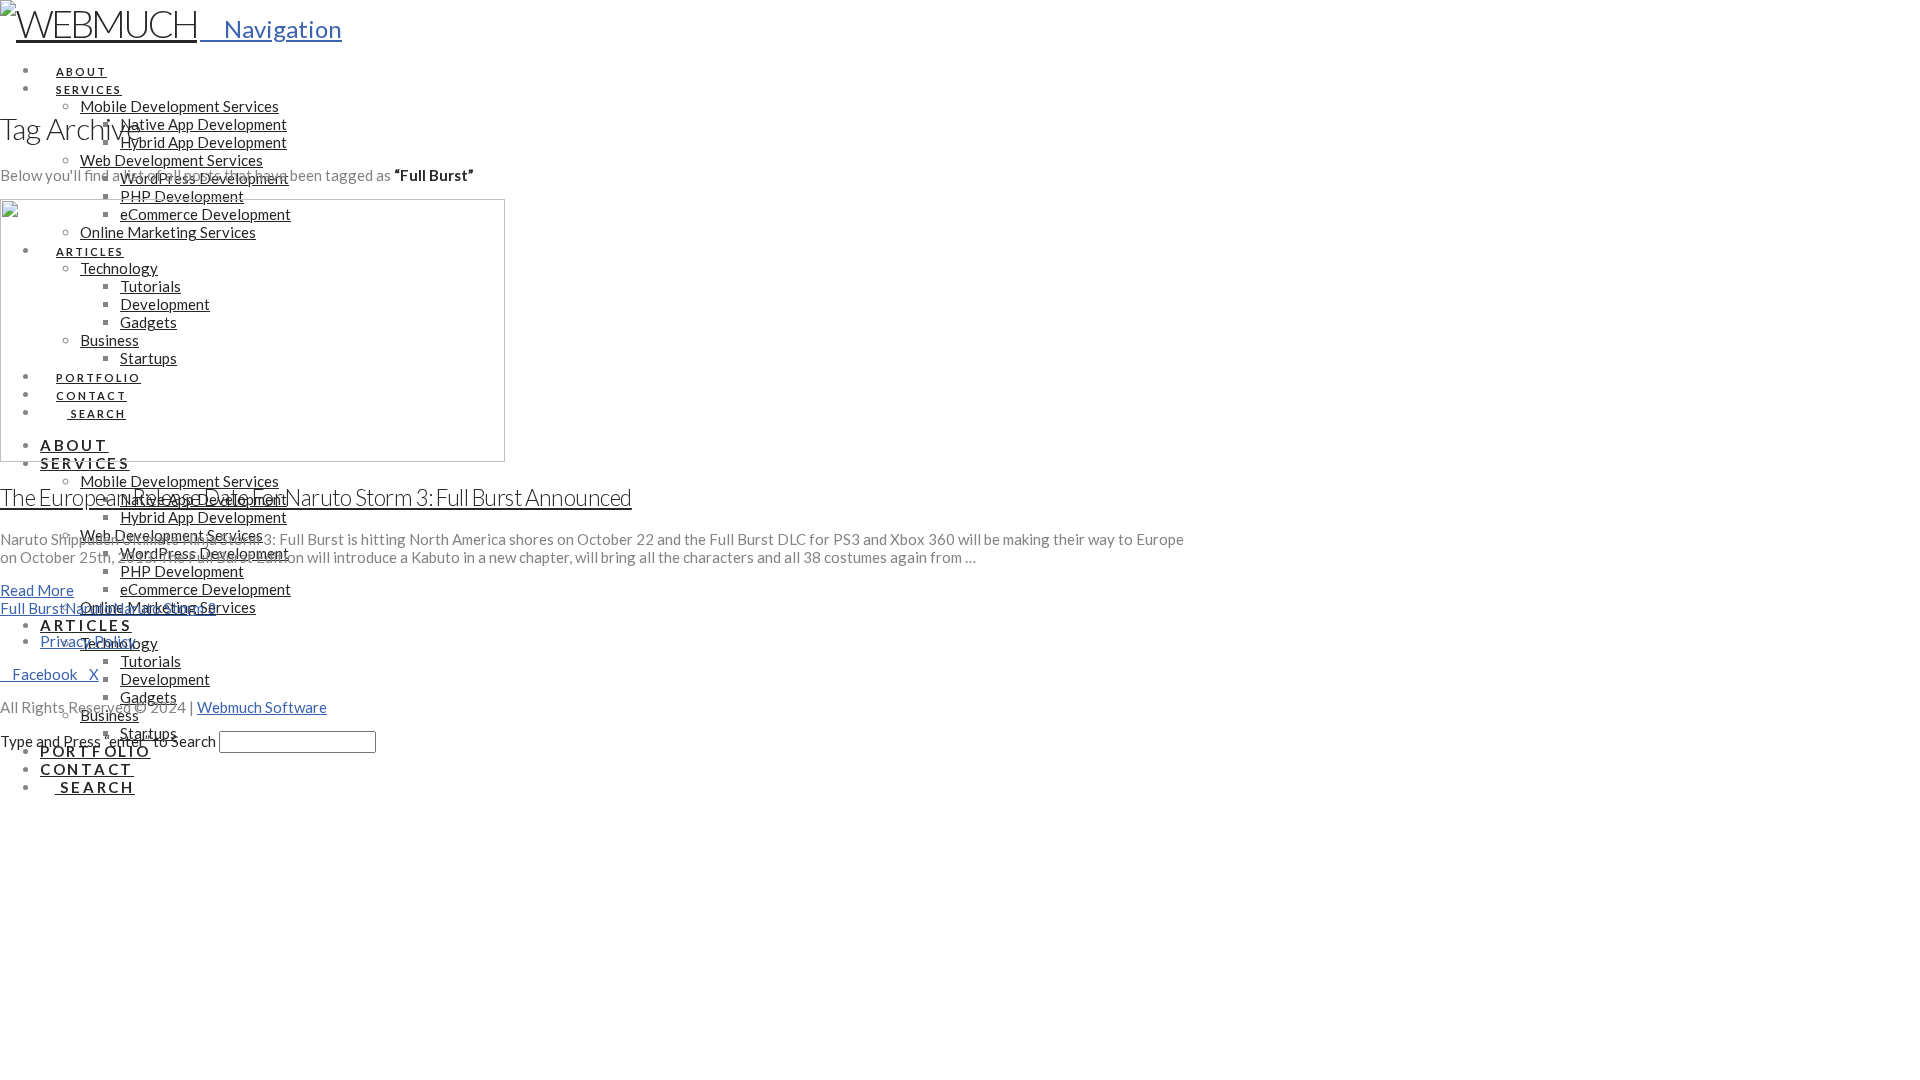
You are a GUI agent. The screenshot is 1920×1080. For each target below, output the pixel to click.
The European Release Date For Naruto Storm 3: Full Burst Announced (316, 497)
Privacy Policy (88, 641)
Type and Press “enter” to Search (108, 741)
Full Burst (32, 608)
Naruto (89, 608)
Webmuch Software (262, 707)
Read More (37, 590)
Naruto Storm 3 (164, 608)
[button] (271, 28)
